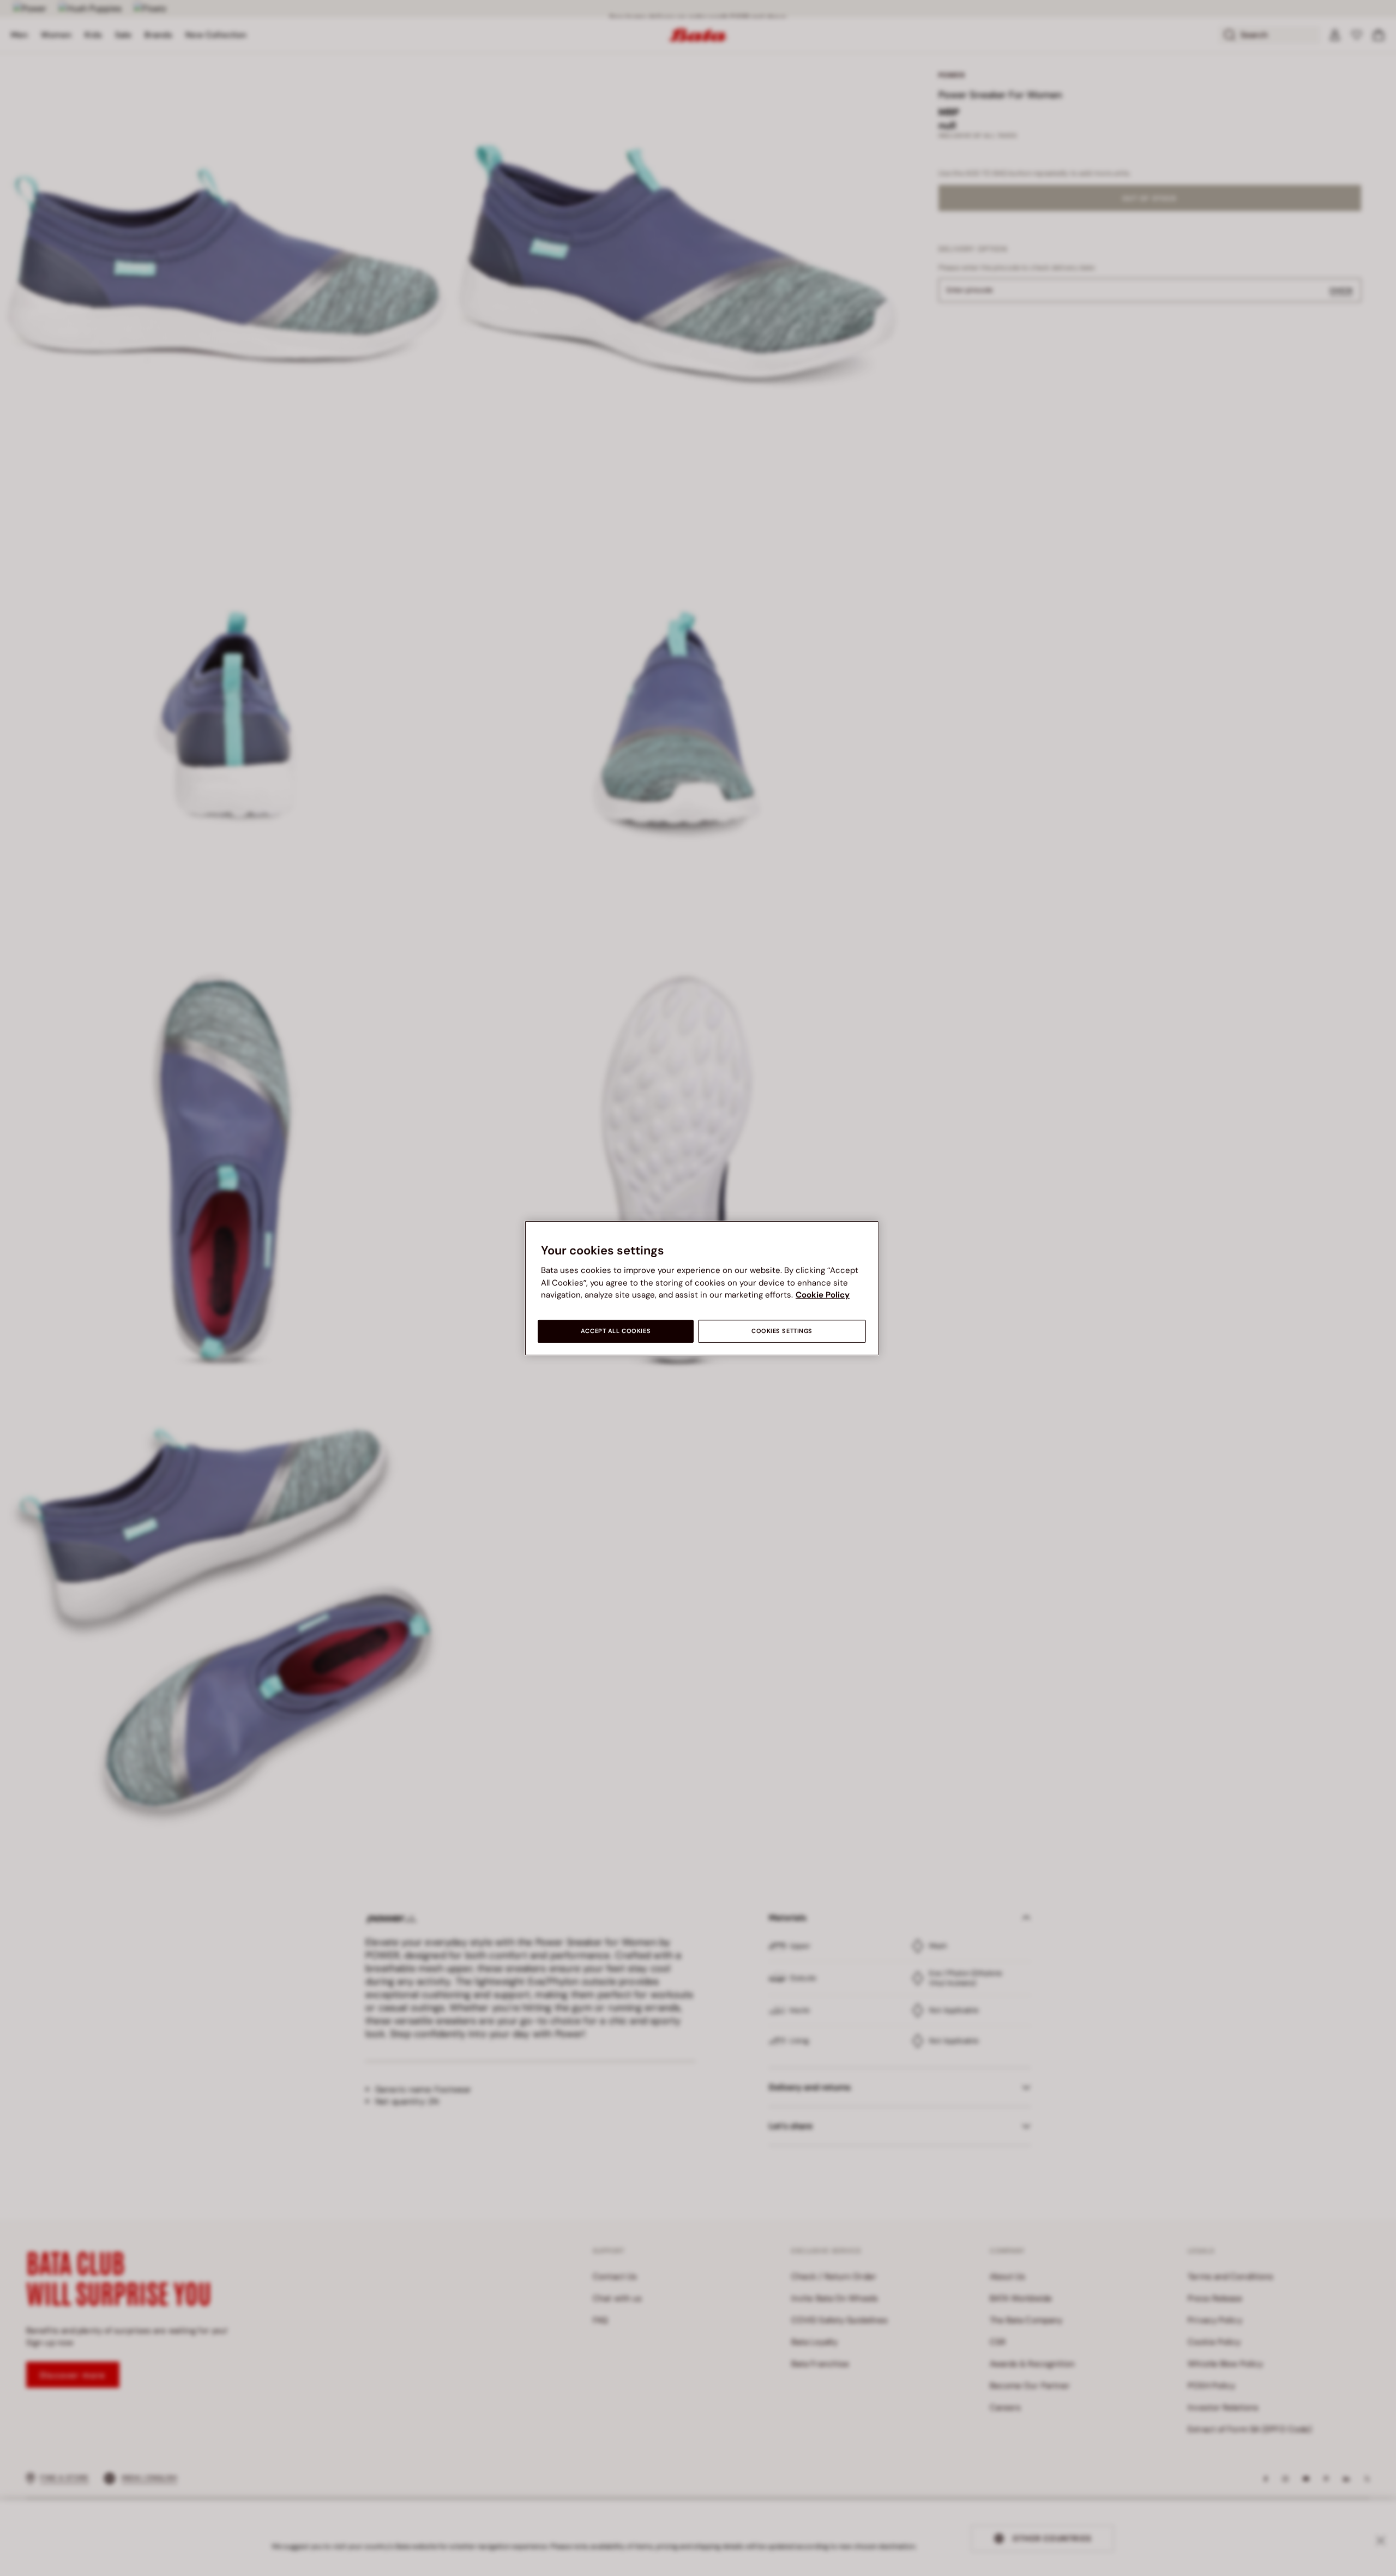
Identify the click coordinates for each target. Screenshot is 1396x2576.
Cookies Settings (782, 1331)
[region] (702, 1288)
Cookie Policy (823, 1295)
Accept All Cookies (616, 1331)
